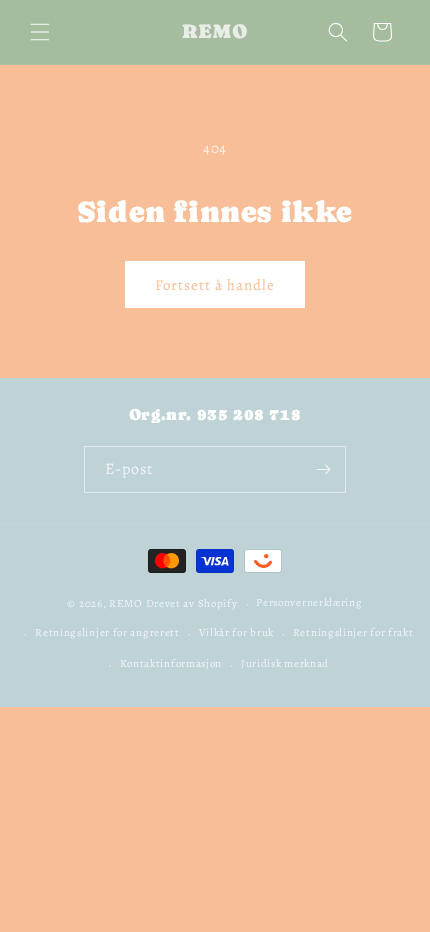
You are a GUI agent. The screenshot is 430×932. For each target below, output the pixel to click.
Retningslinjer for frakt (353, 632)
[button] (40, 32)
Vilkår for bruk (237, 632)
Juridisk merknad (285, 663)
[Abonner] (323, 469)
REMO (126, 603)
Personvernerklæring (309, 602)
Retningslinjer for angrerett (107, 632)
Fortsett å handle (215, 285)
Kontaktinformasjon (171, 663)
